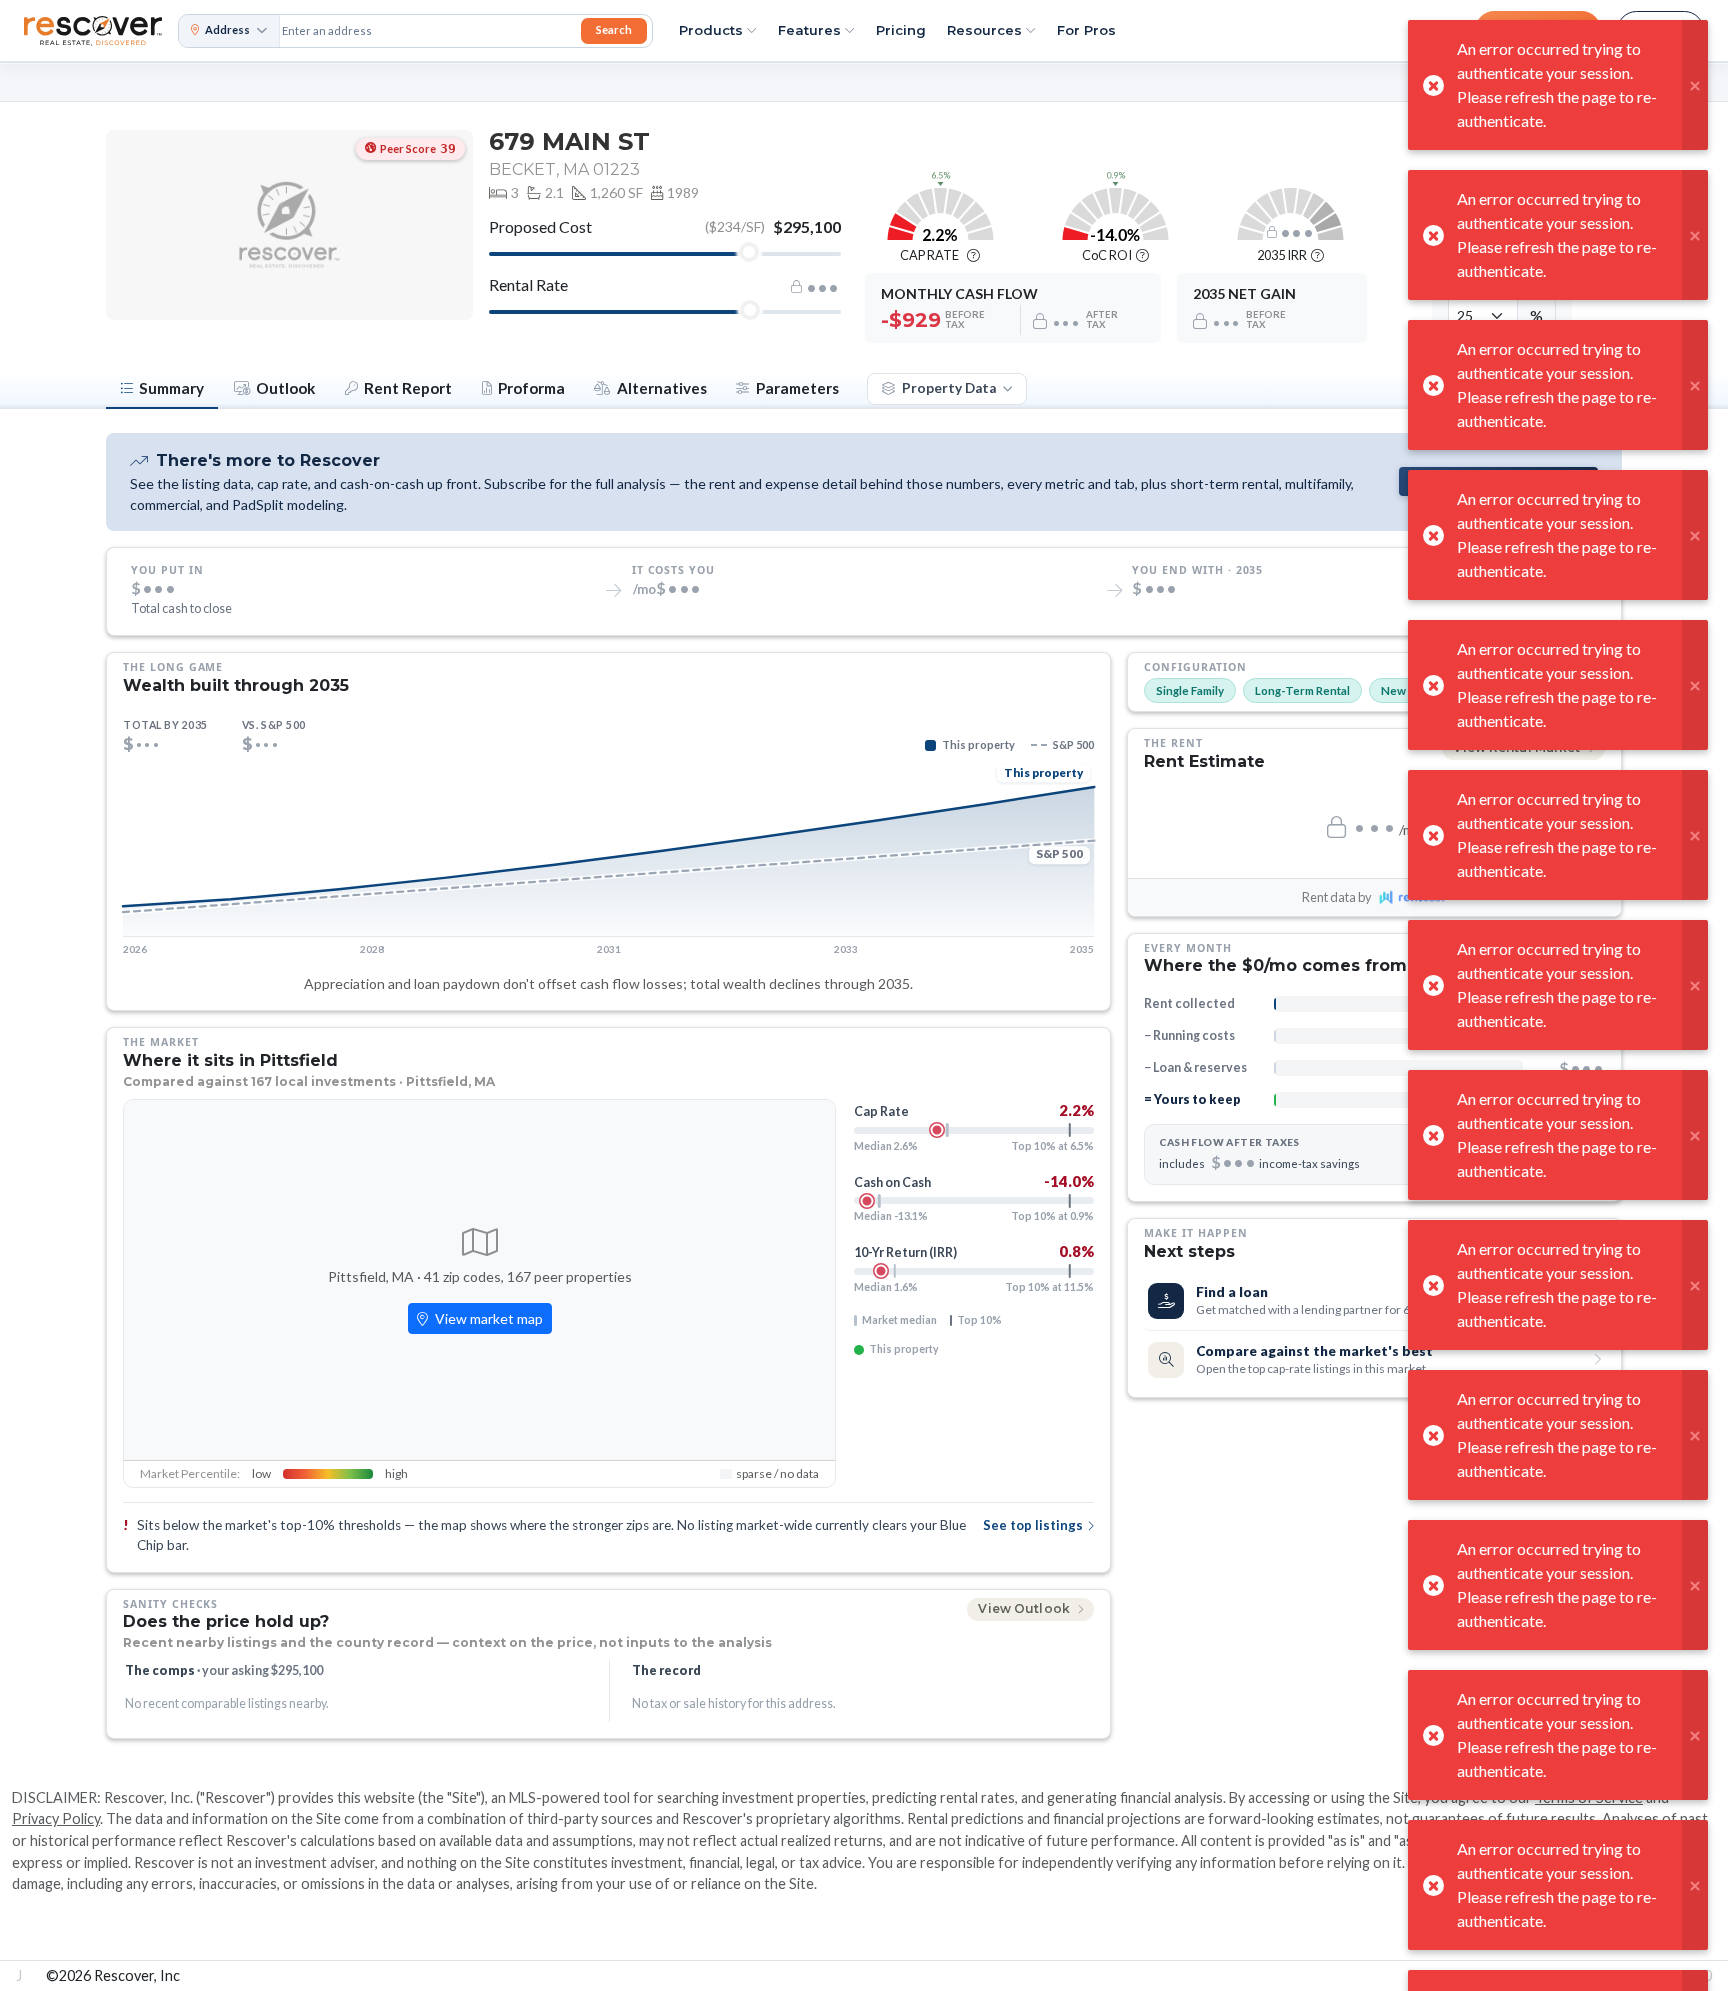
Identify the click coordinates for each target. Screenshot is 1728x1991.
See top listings (1033, 1525)
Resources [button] (984, 30)
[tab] (162, 390)
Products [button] (711, 30)
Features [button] (809, 30)
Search (614, 29)
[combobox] (428, 31)
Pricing (901, 30)
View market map (487, 1318)
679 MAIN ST (569, 141)
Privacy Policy (56, 1818)
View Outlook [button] (1025, 1608)
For (1086, 30)
